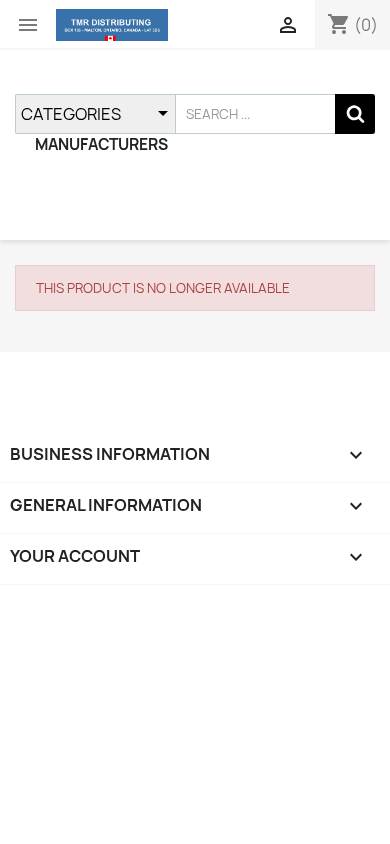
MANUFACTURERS (101, 144)
